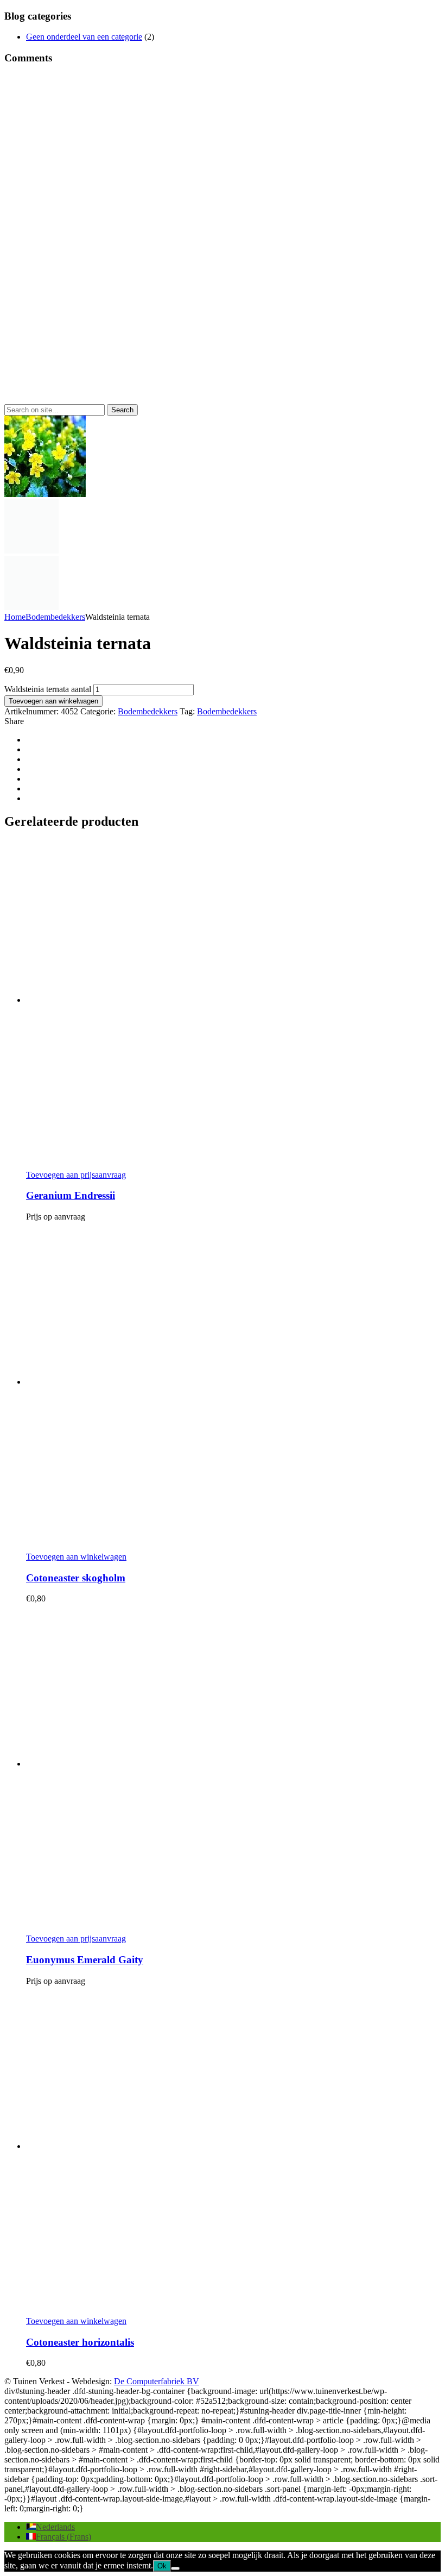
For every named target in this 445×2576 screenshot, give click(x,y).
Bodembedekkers (55, 617)
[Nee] (175, 2568)
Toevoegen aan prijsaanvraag (76, 1175)
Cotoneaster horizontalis (80, 2342)
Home (15, 617)
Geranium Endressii (71, 1195)
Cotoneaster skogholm (76, 1578)
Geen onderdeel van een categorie (84, 37)
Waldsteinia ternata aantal (48, 689)
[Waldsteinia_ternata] (31, 551)
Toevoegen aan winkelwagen (53, 701)
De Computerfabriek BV (157, 2381)
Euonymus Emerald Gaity (85, 1960)
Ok (162, 2566)
